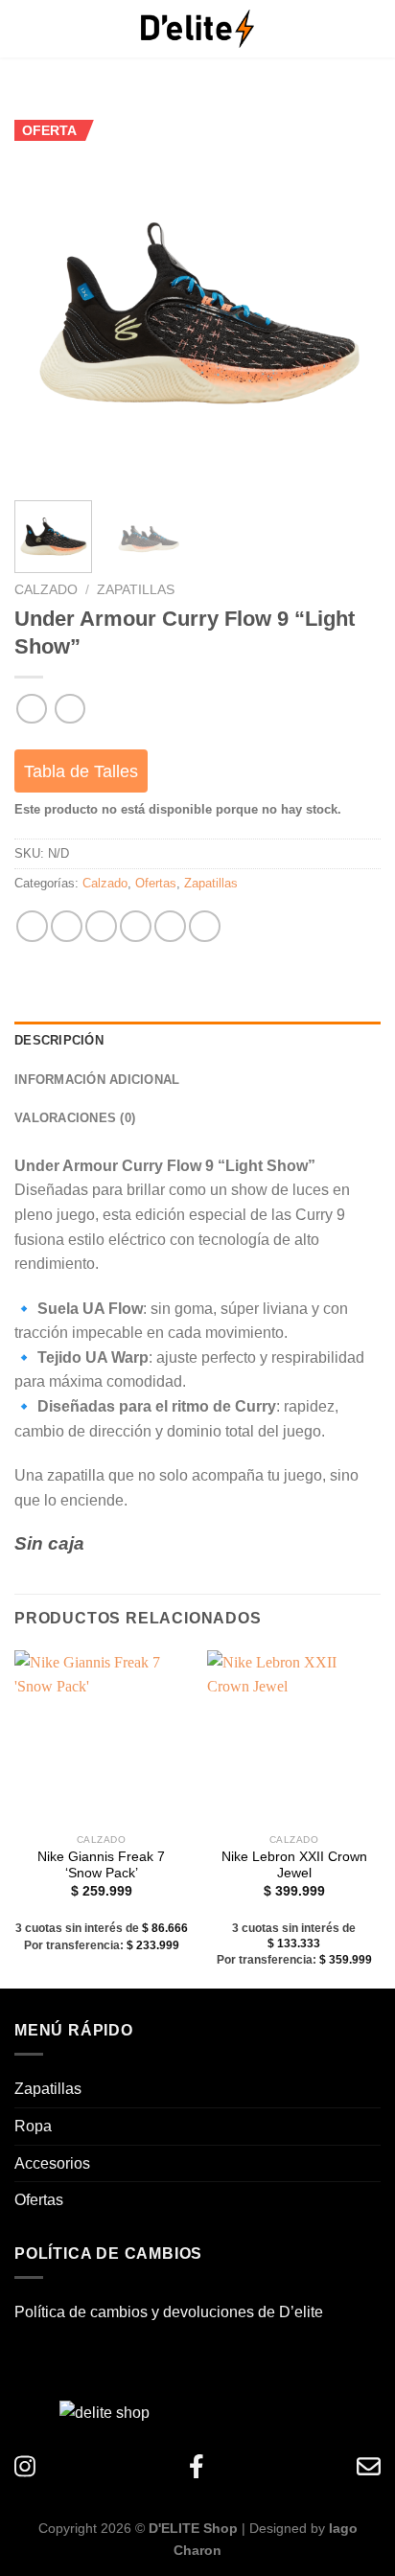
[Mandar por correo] (136, 926)
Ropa (33, 2126)
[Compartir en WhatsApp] (32, 926)
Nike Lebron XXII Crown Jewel (294, 1865)
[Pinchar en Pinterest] (170, 926)
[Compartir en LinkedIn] (205, 926)
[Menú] (38, 29)
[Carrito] (352, 29)
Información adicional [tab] (97, 1080)
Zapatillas (136, 590)
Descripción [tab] (59, 1040)
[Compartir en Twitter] (101, 926)
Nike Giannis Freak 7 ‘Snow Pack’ (101, 1865)
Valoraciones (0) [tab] (75, 1118)
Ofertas (156, 883)
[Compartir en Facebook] (67, 926)
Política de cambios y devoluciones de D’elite (169, 2312)
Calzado (46, 590)
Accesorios (52, 2163)
